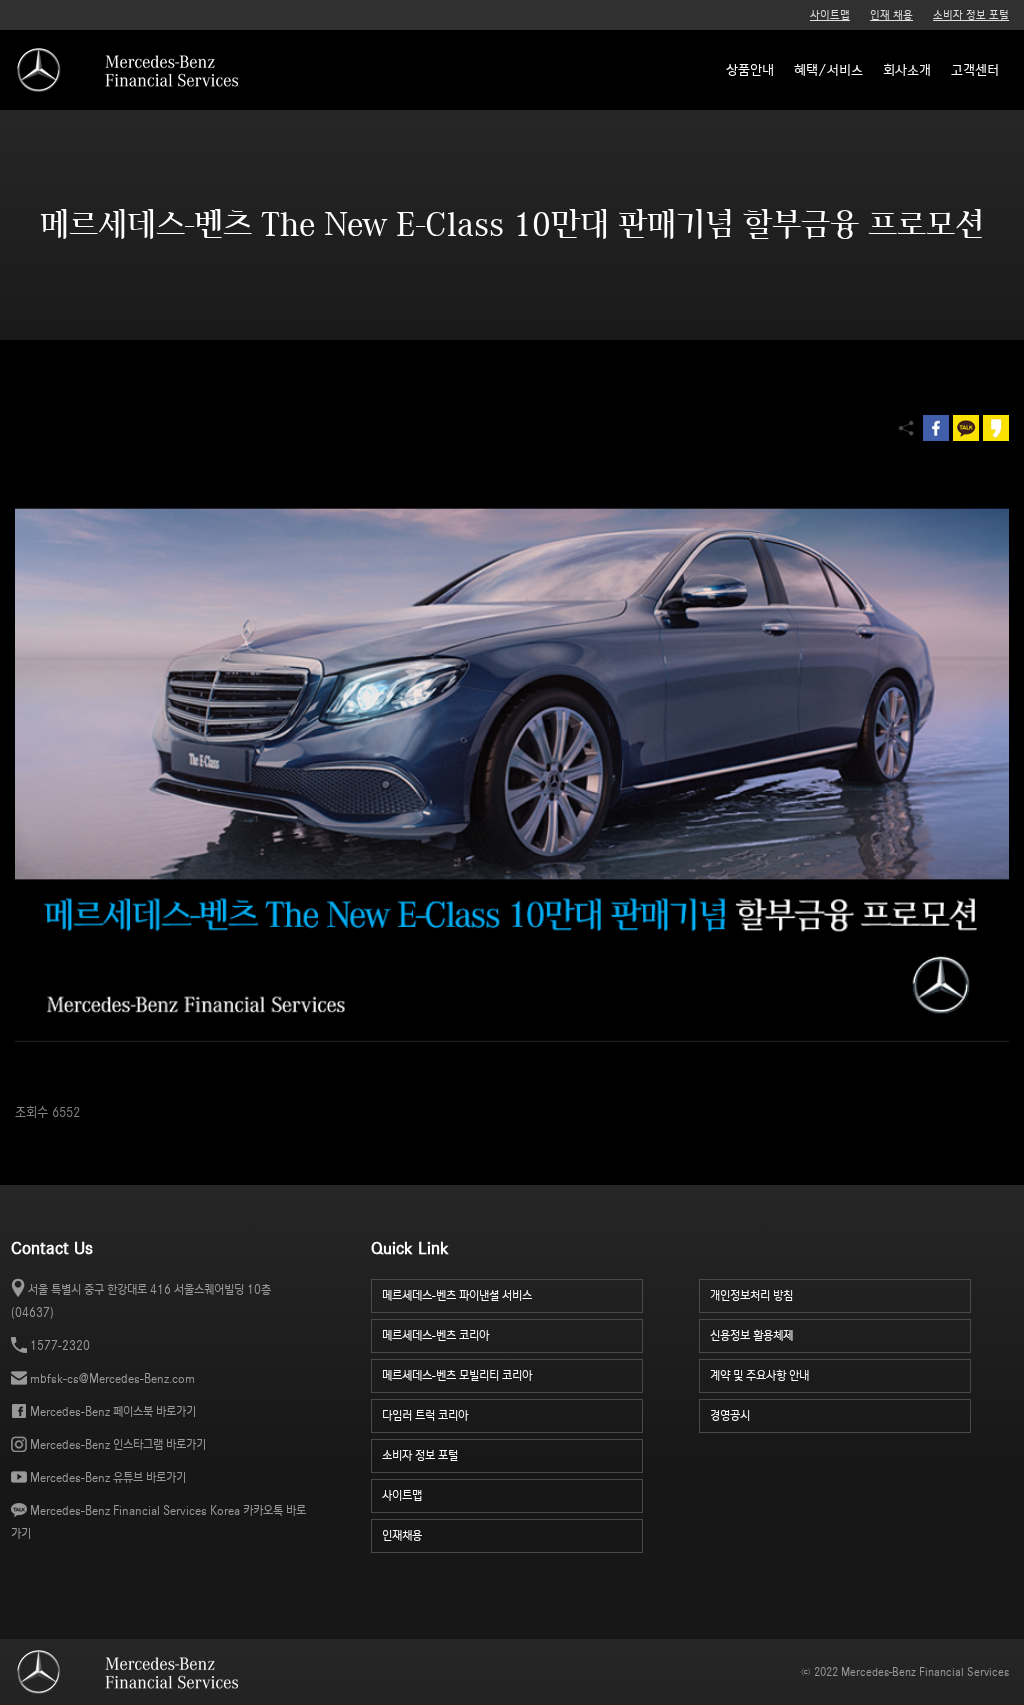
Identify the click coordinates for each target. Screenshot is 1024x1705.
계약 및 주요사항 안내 (759, 1375)
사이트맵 (830, 15)
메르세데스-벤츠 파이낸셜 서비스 (457, 1295)
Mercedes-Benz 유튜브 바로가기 (108, 1477)
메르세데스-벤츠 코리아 (435, 1335)
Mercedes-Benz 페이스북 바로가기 (113, 1411)
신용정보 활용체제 (751, 1335)
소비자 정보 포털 (971, 15)
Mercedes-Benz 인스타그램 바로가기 (118, 1444)
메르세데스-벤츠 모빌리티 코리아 (457, 1375)
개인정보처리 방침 (751, 1295)
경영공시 (730, 1415)
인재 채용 (891, 15)
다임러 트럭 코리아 (425, 1415)
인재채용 (402, 1535)
